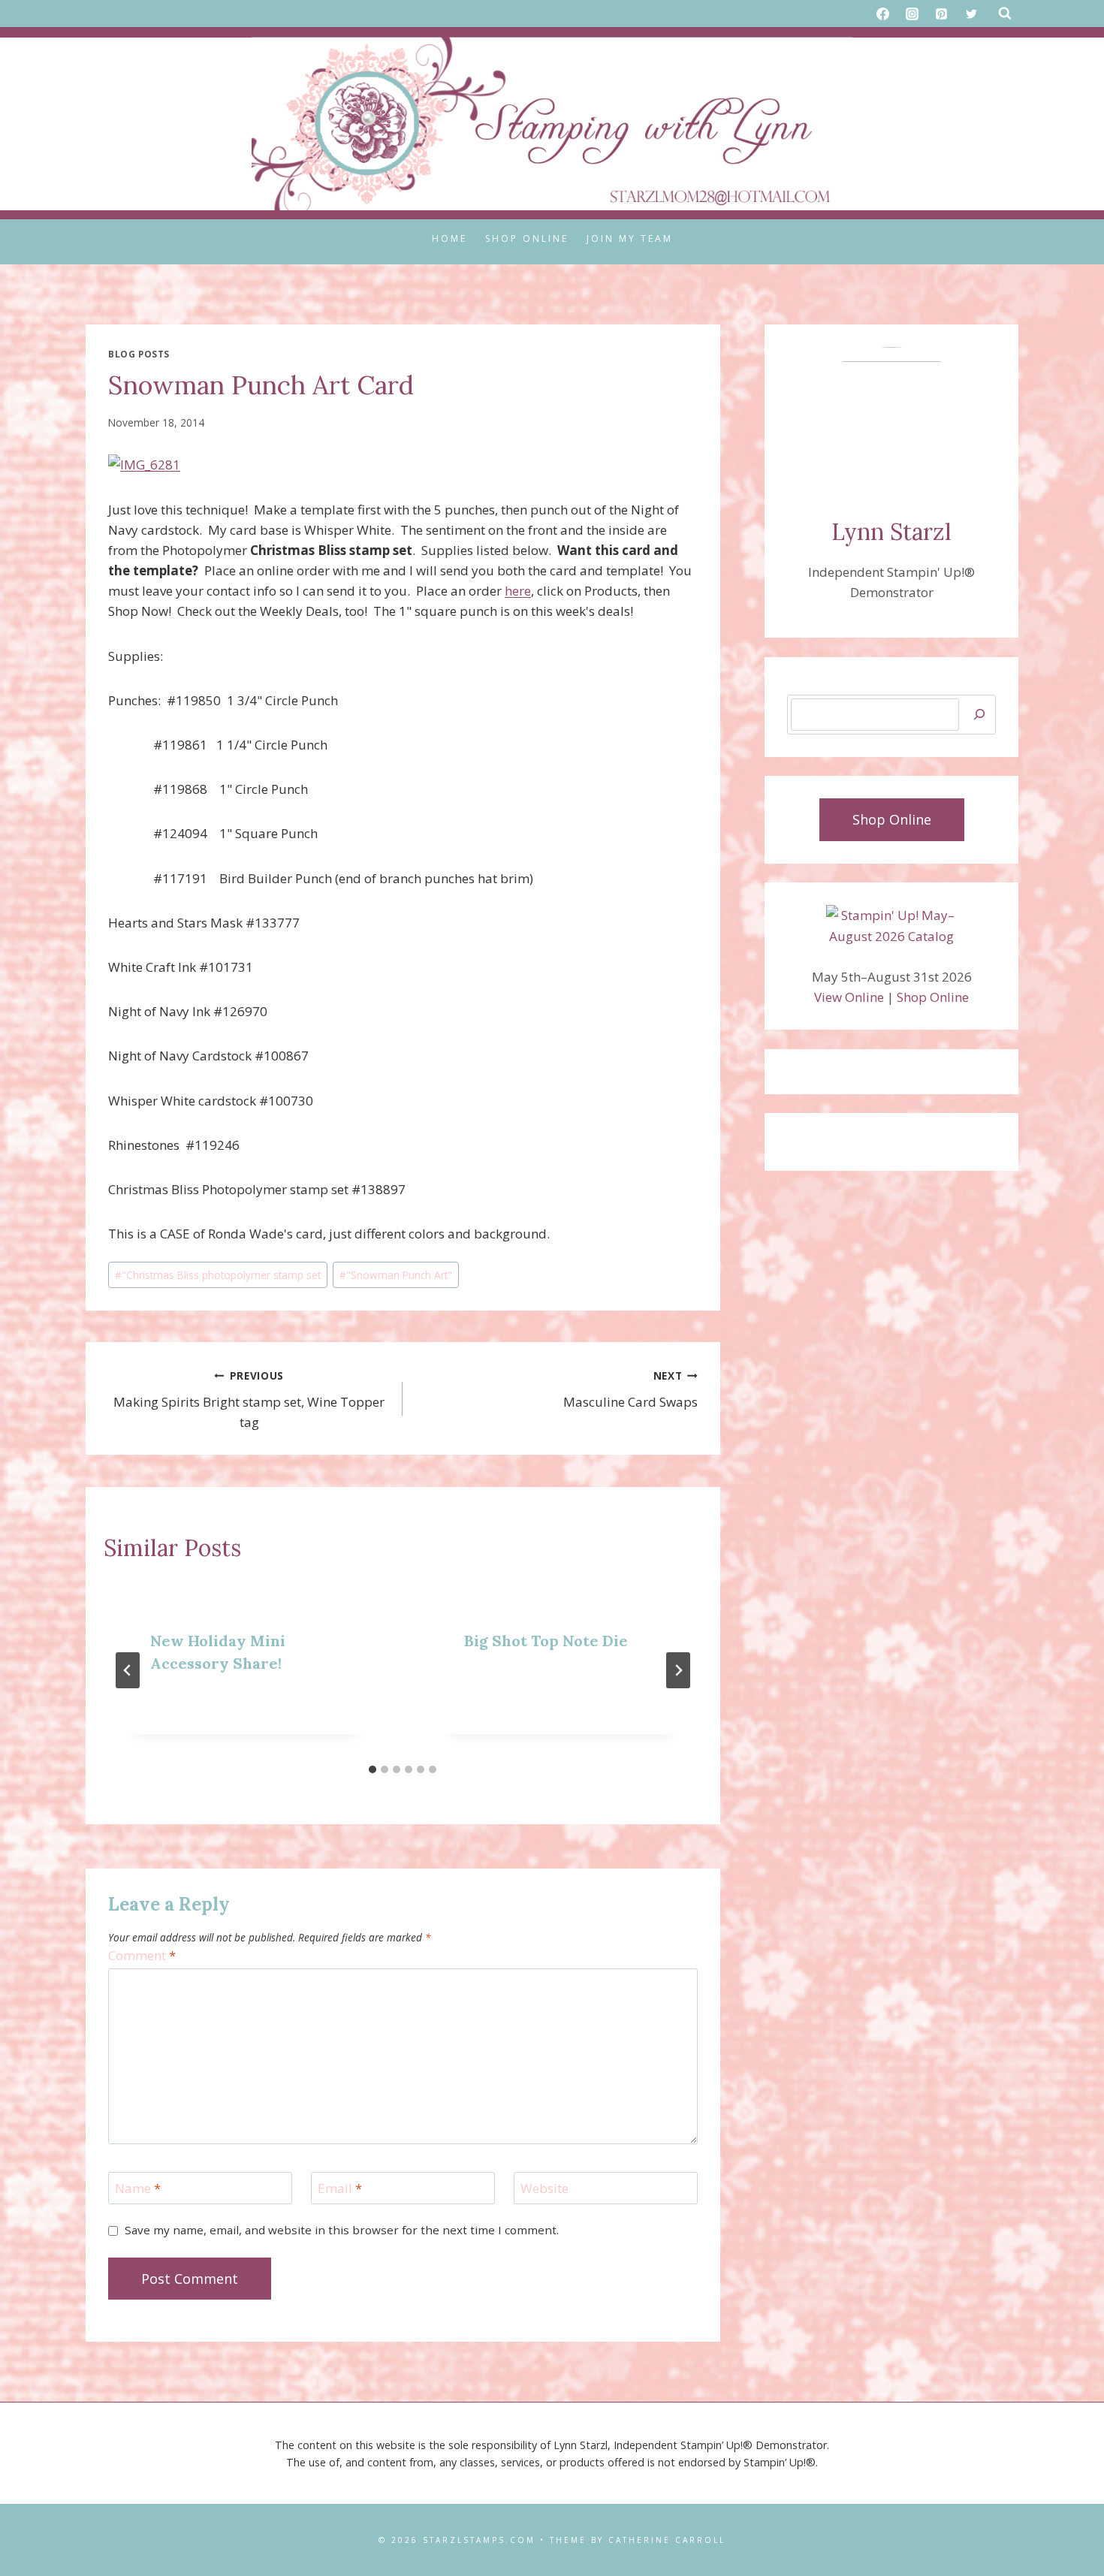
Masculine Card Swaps (630, 1389)
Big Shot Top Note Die (546, 1641)
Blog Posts (139, 354)
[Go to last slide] (128, 1670)
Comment (142, 1956)
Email (340, 2188)
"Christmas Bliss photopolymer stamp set (218, 1275)
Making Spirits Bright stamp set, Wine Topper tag (249, 1400)
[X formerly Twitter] (971, 14)
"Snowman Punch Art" (396, 1275)
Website (544, 2188)
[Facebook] (883, 14)
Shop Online (527, 238)
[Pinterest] (942, 14)
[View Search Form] (1005, 14)
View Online (849, 997)
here (518, 591)
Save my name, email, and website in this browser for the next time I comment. (342, 2230)
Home (449, 238)
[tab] (373, 1769)
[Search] (979, 715)
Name (138, 2188)
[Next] (678, 1670)
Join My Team (630, 238)
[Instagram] (912, 14)
